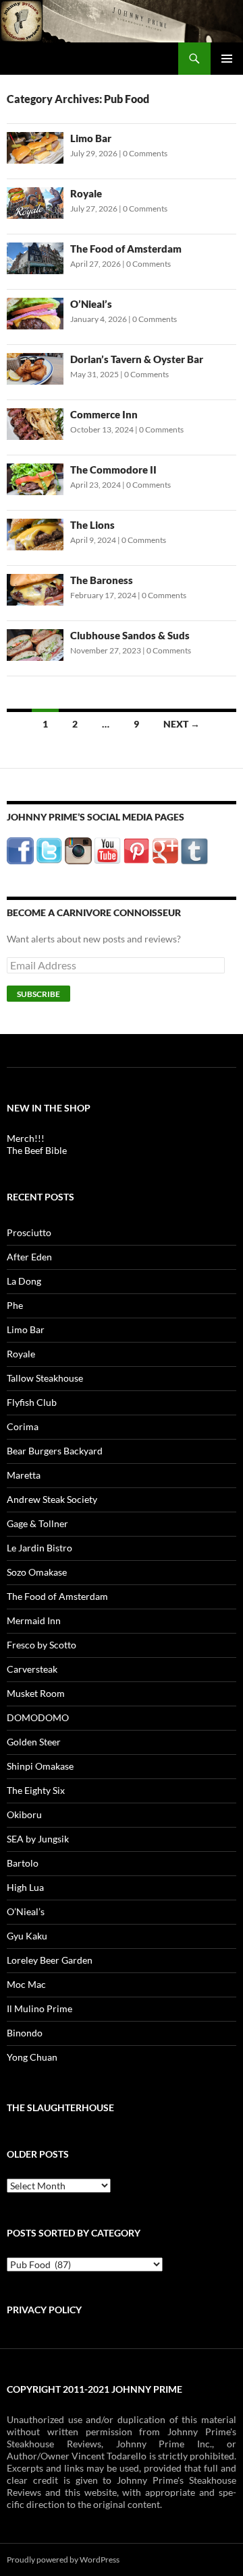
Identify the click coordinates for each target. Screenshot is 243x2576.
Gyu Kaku (27, 1936)
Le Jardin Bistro (39, 1548)
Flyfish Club (32, 1402)
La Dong (24, 1281)
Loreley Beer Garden (50, 1960)
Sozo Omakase (37, 1572)
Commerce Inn (104, 414)
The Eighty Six (36, 1790)
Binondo (25, 2033)
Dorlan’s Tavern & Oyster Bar (137, 359)
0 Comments (145, 153)
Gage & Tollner (37, 1523)
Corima (23, 1426)
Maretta (24, 1475)
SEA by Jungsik (38, 1839)
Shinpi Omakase (40, 1766)
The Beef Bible (37, 1150)
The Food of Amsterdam (126, 249)
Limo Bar (91, 138)
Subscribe (38, 994)
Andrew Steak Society (52, 1499)
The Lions (92, 525)
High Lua (25, 1887)
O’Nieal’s (91, 304)
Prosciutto (29, 1232)
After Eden (29, 1257)
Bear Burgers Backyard (55, 1451)
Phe (15, 1305)
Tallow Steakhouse (45, 1378)
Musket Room (36, 1693)
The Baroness (102, 580)
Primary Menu (227, 59)
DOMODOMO (38, 1717)
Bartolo (23, 1863)
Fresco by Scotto (42, 1645)
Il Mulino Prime (39, 2008)
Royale (86, 193)
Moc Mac (26, 1984)
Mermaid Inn (34, 1620)
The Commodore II (113, 470)
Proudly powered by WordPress (63, 2559)
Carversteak (32, 1669)
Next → (182, 724)
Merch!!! (26, 1138)
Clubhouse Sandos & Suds (130, 635)
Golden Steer (34, 1742)
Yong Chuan (32, 2057)
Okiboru (24, 1814)
